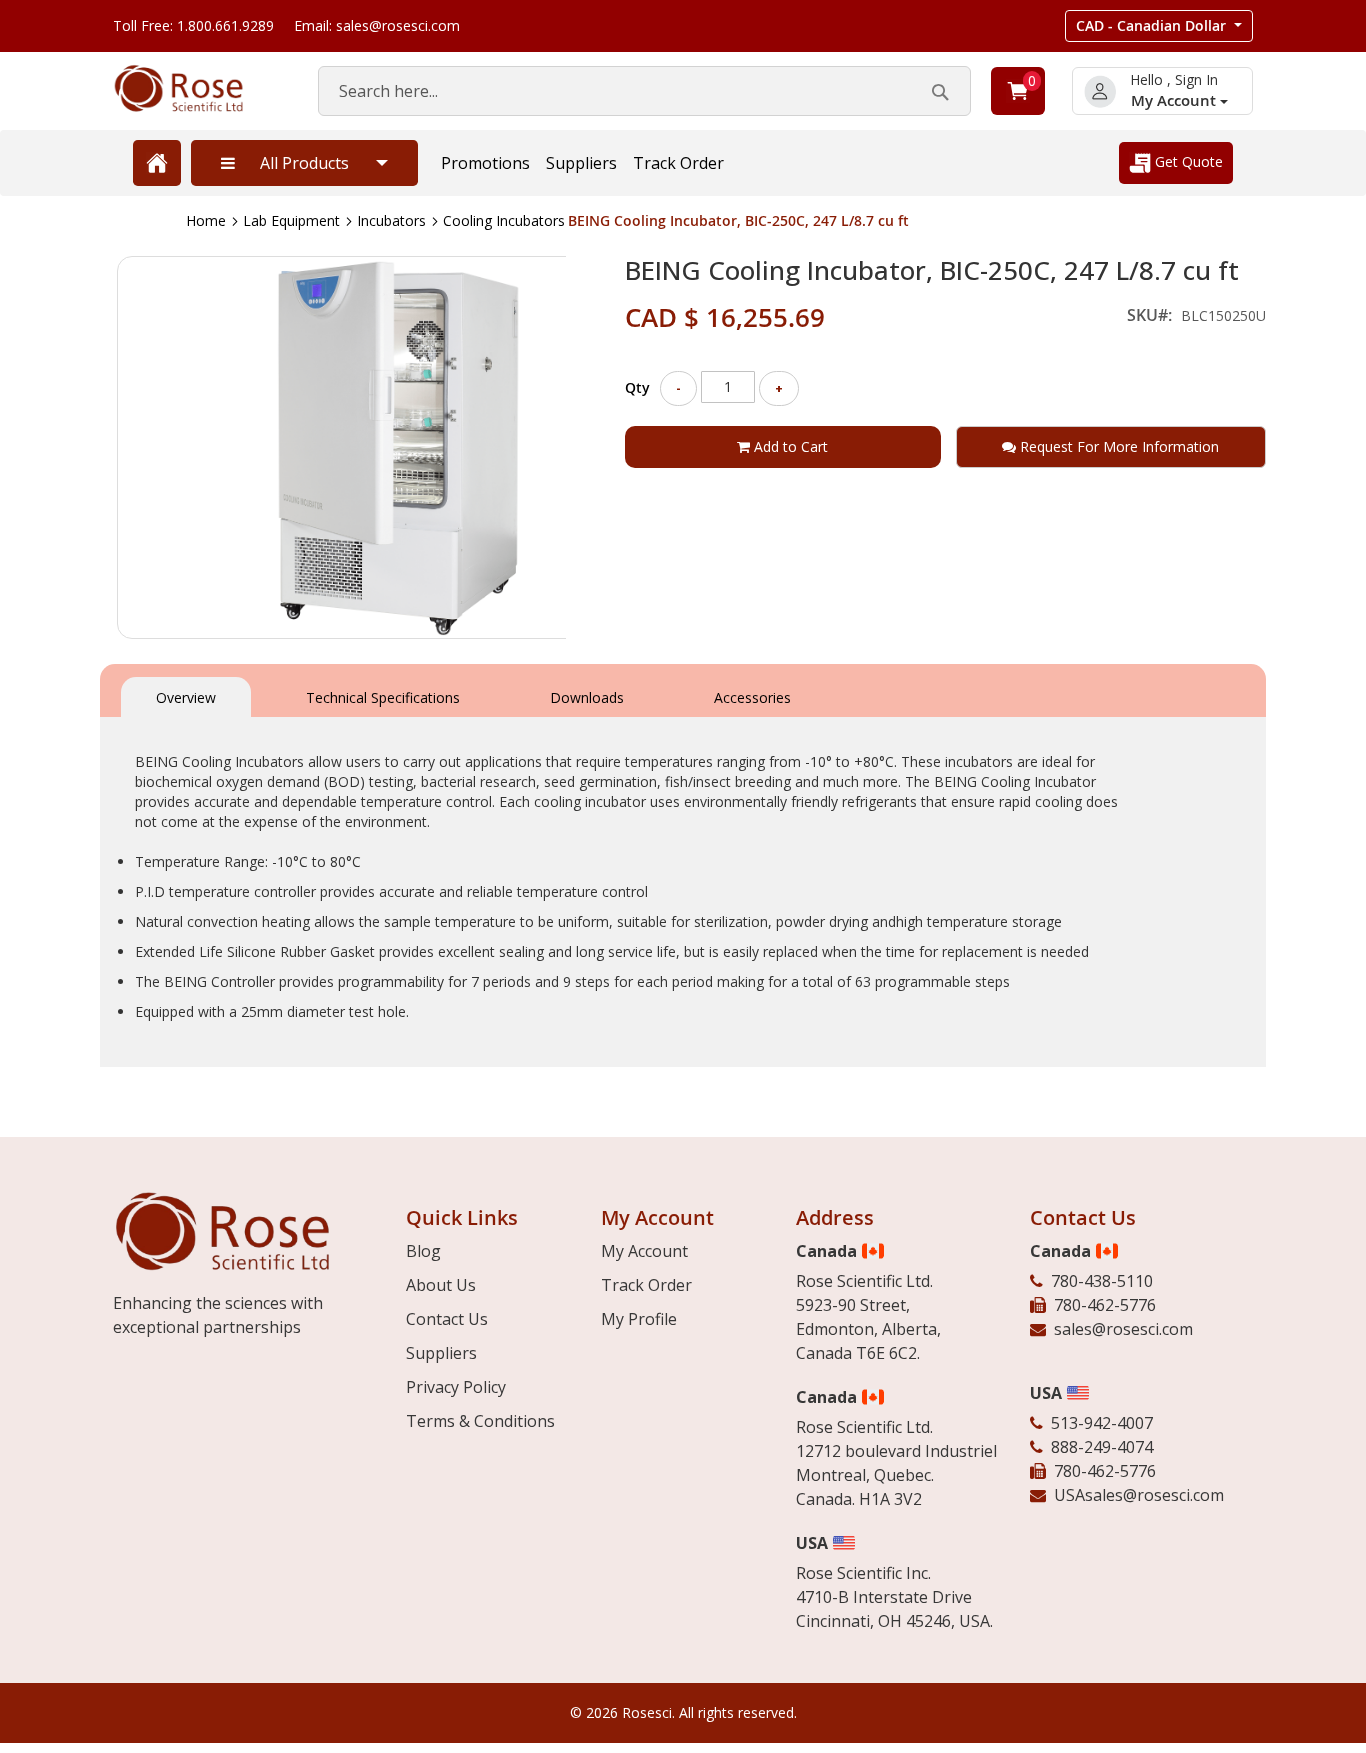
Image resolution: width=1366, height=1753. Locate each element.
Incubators (391, 220)
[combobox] (644, 91)
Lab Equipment (291, 220)
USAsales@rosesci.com (1139, 1495)
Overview (186, 697)
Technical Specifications (383, 697)
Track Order (678, 163)
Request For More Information (1117, 446)
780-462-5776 (1105, 1305)
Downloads (587, 697)
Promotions (485, 163)
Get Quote (1187, 161)
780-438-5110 (1102, 1281)
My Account (1175, 100)
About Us (441, 1285)
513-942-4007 (1102, 1423)
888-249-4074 (1102, 1447)
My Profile (639, 1319)
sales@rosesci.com (1123, 1329)
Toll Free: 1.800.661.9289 (193, 25)
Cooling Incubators (504, 220)
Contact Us (447, 1319)
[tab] (186, 695)
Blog (423, 1251)
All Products (304, 163)
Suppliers (581, 163)
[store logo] (195, 88)
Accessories (752, 697)
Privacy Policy (456, 1387)
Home (206, 220)
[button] (1159, 26)
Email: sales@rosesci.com (377, 25)
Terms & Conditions (480, 1421)
